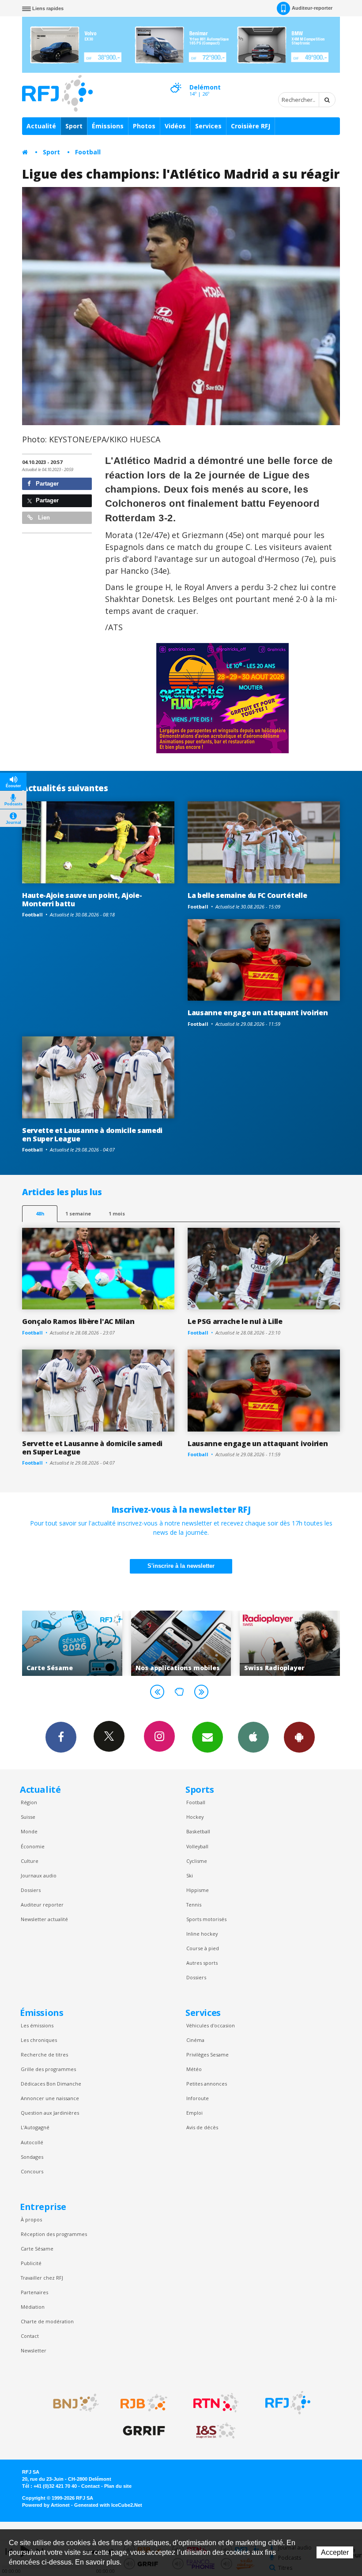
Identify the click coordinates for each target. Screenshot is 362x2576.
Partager (46, 484)
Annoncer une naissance (50, 2098)
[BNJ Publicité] (72, 2403)
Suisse (28, 1817)
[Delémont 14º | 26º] (176, 80)
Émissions (108, 126)
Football (88, 152)
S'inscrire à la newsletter (181, 1566)
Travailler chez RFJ (42, 2278)
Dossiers (31, 1890)
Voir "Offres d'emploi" (290, 1643)
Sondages (32, 2157)
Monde (29, 1831)
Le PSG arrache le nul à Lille (235, 1321)
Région (29, 1802)
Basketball (198, 1831)
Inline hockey (202, 1934)
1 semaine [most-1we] (78, 1213)
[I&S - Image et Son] (216, 2431)
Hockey (195, 1817)
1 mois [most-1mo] (117, 1213)
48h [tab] (40, 1213)
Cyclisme (197, 1861)
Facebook (61, 1737)
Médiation (33, 2307)
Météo (194, 2069)
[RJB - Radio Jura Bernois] (144, 2403)
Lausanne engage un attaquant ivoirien (258, 1013)
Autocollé (32, 2142)
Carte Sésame (37, 2249)
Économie (33, 1846)
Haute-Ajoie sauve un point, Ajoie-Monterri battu (82, 899)
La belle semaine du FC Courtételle (247, 895)
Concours (32, 2171)
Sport (74, 126)
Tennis (194, 1905)
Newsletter (34, 2350)
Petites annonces (207, 2084)
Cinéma (195, 2040)
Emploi (194, 2113)
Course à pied (203, 1948)
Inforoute (198, 2098)
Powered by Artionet (46, 2505)
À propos (31, 2219)
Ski (190, 1875)
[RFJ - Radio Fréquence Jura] (288, 2403)
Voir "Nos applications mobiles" (72, 1643)
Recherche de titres (44, 2054)
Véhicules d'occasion (211, 2025)
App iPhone (253, 1737)
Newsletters (207, 1737)
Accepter (335, 2552)
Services (208, 126)
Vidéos (175, 126)
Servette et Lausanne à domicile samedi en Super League (92, 1135)
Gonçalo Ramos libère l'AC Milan (78, 1321)
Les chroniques (39, 2040)
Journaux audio (39, 1875)
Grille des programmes (48, 2069)
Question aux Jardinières (50, 2113)
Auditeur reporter (42, 1905)
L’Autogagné (35, 2127)
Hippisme (198, 1890)
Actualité (41, 126)
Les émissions (37, 2025)
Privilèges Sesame (207, 2054)
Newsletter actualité (44, 1919)
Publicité (31, 2263)
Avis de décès (202, 2127)
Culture (30, 1861)
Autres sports (202, 1963)
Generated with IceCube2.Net (108, 2505)
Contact (30, 2336)
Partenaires (34, 2292)
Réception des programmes (54, 2234)
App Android (299, 1737)
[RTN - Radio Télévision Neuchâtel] (216, 2403)
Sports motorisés (206, 1919)
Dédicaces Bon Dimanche (51, 2084)
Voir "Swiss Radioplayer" (181, 1643)
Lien (43, 518)
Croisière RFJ (251, 126)
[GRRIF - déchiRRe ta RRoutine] (144, 2431)
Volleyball (197, 1846)
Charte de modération (47, 2321)
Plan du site (118, 2486)
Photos (144, 126)
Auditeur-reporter (312, 8)
